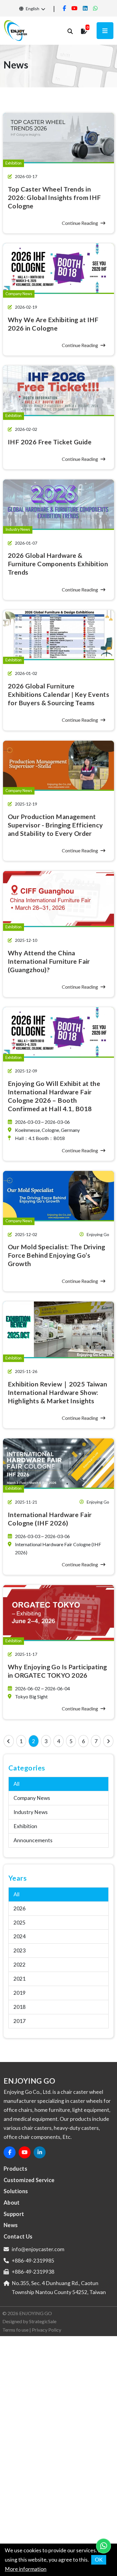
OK (99, 2560)
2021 (19, 1979)
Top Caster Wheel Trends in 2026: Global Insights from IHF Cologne (54, 198)
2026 (19, 1908)
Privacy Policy (46, 2330)
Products (15, 2169)
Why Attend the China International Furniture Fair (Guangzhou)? (49, 961)
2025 (19, 1923)
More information (26, 2569)
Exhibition (25, 1826)
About (12, 2203)
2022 (19, 1965)
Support (14, 2214)
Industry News (31, 1812)
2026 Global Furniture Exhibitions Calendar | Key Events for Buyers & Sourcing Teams (58, 694)
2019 (19, 1993)
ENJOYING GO (36, 2313)
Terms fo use (15, 2330)
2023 (19, 1950)
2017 (19, 2021)
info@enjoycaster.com (38, 2249)
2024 (19, 1936)
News (11, 2225)
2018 (19, 2007)
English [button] (32, 9)
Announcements (33, 1840)
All (16, 1784)
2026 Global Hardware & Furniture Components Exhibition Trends (58, 564)
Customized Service (29, 2180)
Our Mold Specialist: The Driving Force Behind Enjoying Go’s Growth (57, 1255)
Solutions (16, 2191)
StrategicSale (43, 2321)
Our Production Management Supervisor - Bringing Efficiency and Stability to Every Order (55, 825)
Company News (32, 1798)
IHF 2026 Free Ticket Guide (50, 442)
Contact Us (18, 2236)
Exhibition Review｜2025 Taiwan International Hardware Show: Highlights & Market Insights (58, 1392)
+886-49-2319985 (33, 2261)
